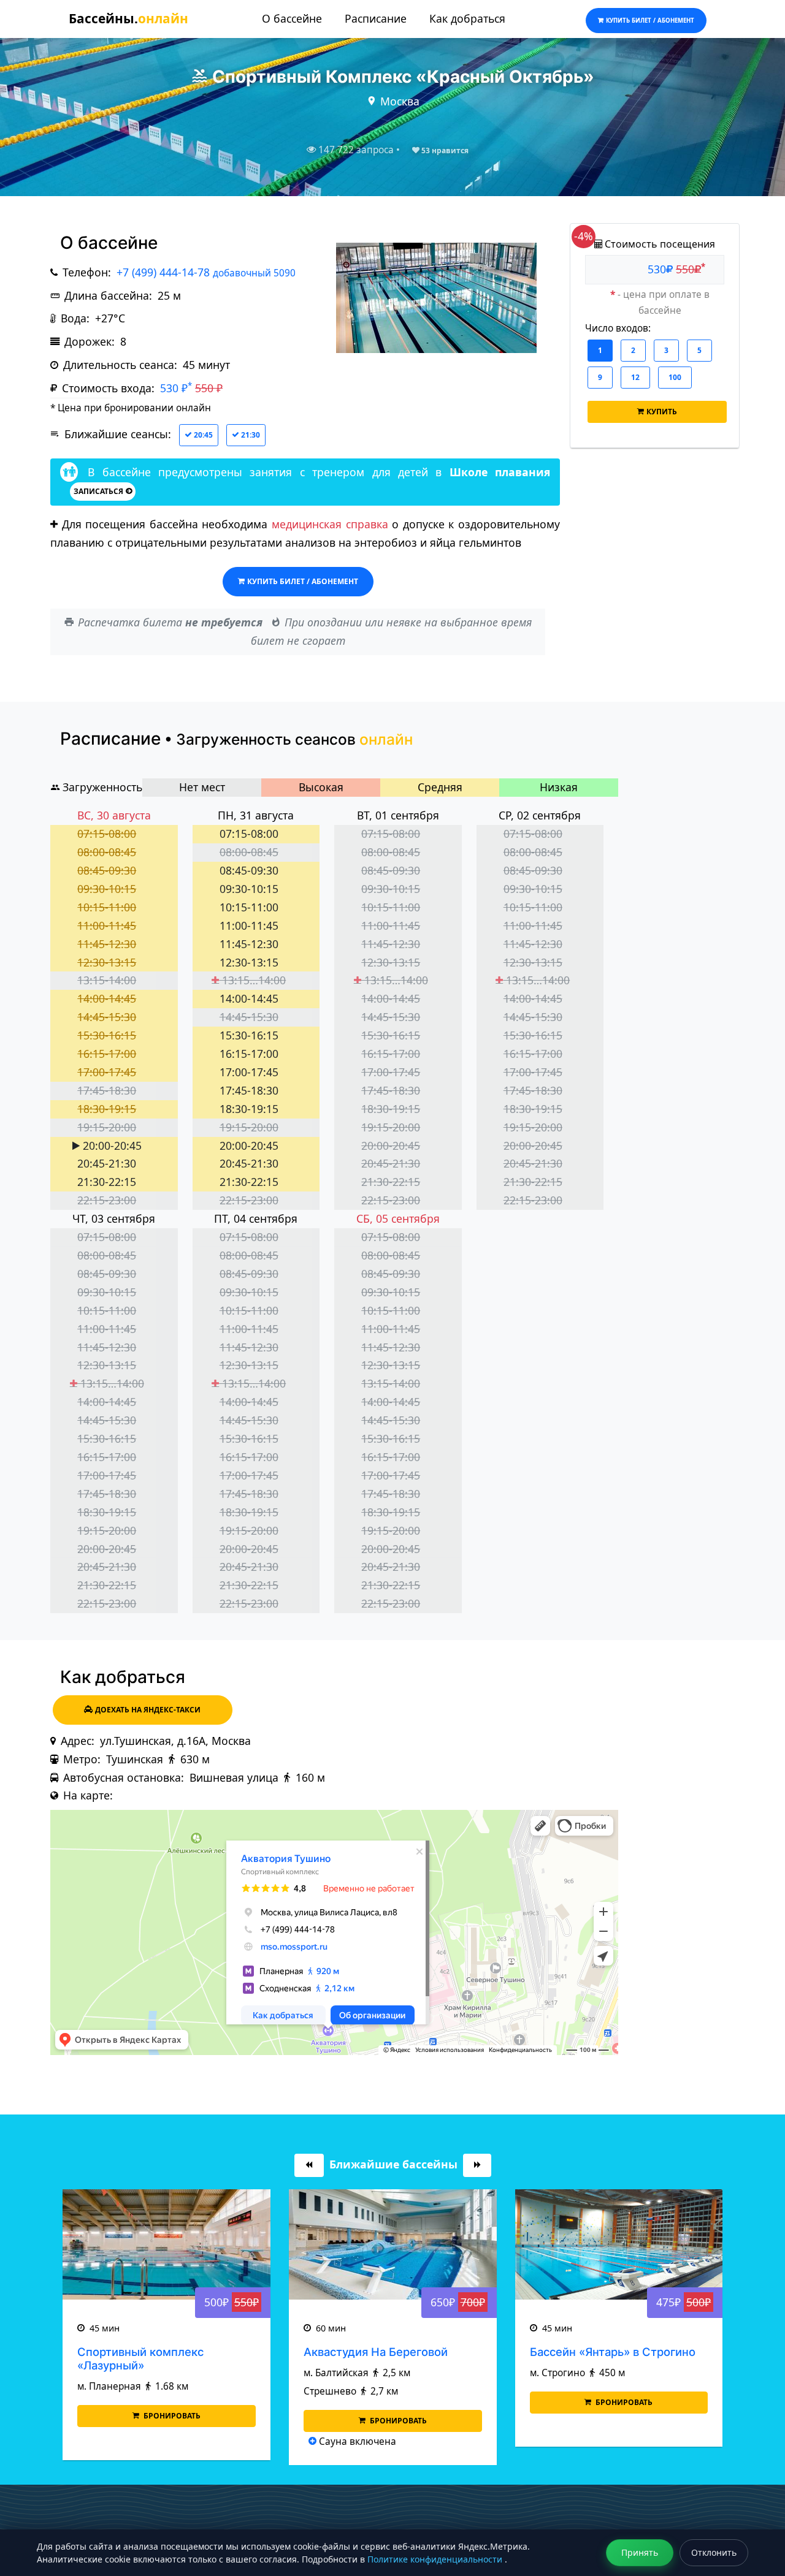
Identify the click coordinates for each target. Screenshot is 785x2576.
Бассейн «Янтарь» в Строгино (613, 2352)
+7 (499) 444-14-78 (206, 272)
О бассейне (292, 18)
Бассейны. (128, 18)
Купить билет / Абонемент (303, 581)
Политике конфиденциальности (436, 2559)
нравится (445, 150)
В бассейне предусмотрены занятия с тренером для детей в (315, 472)
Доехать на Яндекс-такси (148, 1710)
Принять (640, 2552)
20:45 (202, 435)
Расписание (376, 18)
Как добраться (467, 18)
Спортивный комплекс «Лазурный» (140, 2358)
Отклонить (714, 2552)
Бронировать (171, 2416)
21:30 (250, 435)
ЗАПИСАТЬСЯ (98, 491)
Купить (662, 412)
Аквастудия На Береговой (376, 2352)
